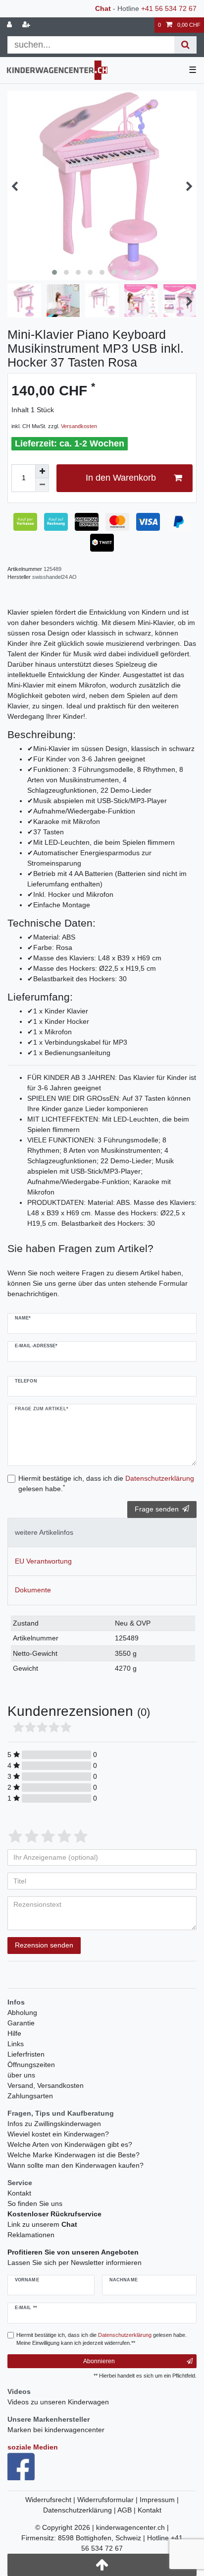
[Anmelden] (10, 25)
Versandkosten (79, 426)
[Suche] (185, 45)
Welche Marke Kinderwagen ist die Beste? (74, 2155)
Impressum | (159, 2500)
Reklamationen (31, 2235)
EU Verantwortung (43, 1561)
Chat (103, 8)
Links (16, 2044)
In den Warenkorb (121, 478)
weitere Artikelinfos (44, 1532)
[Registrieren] (27, 25)
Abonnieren (99, 2361)
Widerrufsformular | (108, 2500)
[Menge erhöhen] (42, 471)
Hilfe (14, 2033)
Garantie (21, 2023)
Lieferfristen (26, 2054)
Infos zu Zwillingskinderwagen (54, 2124)
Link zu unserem (42, 2224)
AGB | (127, 2510)
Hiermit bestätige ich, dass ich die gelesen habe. (106, 1483)
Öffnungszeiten (31, 2065)
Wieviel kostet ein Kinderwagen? (58, 2134)
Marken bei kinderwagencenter (56, 2430)
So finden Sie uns (35, 2203)
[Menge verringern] (42, 485)
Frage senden (157, 1509)
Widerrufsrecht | (51, 2500)
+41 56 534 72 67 (169, 8)
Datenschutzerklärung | (80, 2510)
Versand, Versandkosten (46, 2085)
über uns (21, 2075)
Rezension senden (44, 1945)
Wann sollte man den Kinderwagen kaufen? (76, 2165)
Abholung (22, 2012)
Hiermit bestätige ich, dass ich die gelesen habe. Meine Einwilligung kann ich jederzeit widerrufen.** (102, 2339)
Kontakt (19, 2193)
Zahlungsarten (30, 2096)
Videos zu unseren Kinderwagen (58, 2402)
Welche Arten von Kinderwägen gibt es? (70, 2144)
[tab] (102, 1533)
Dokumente (33, 1590)
